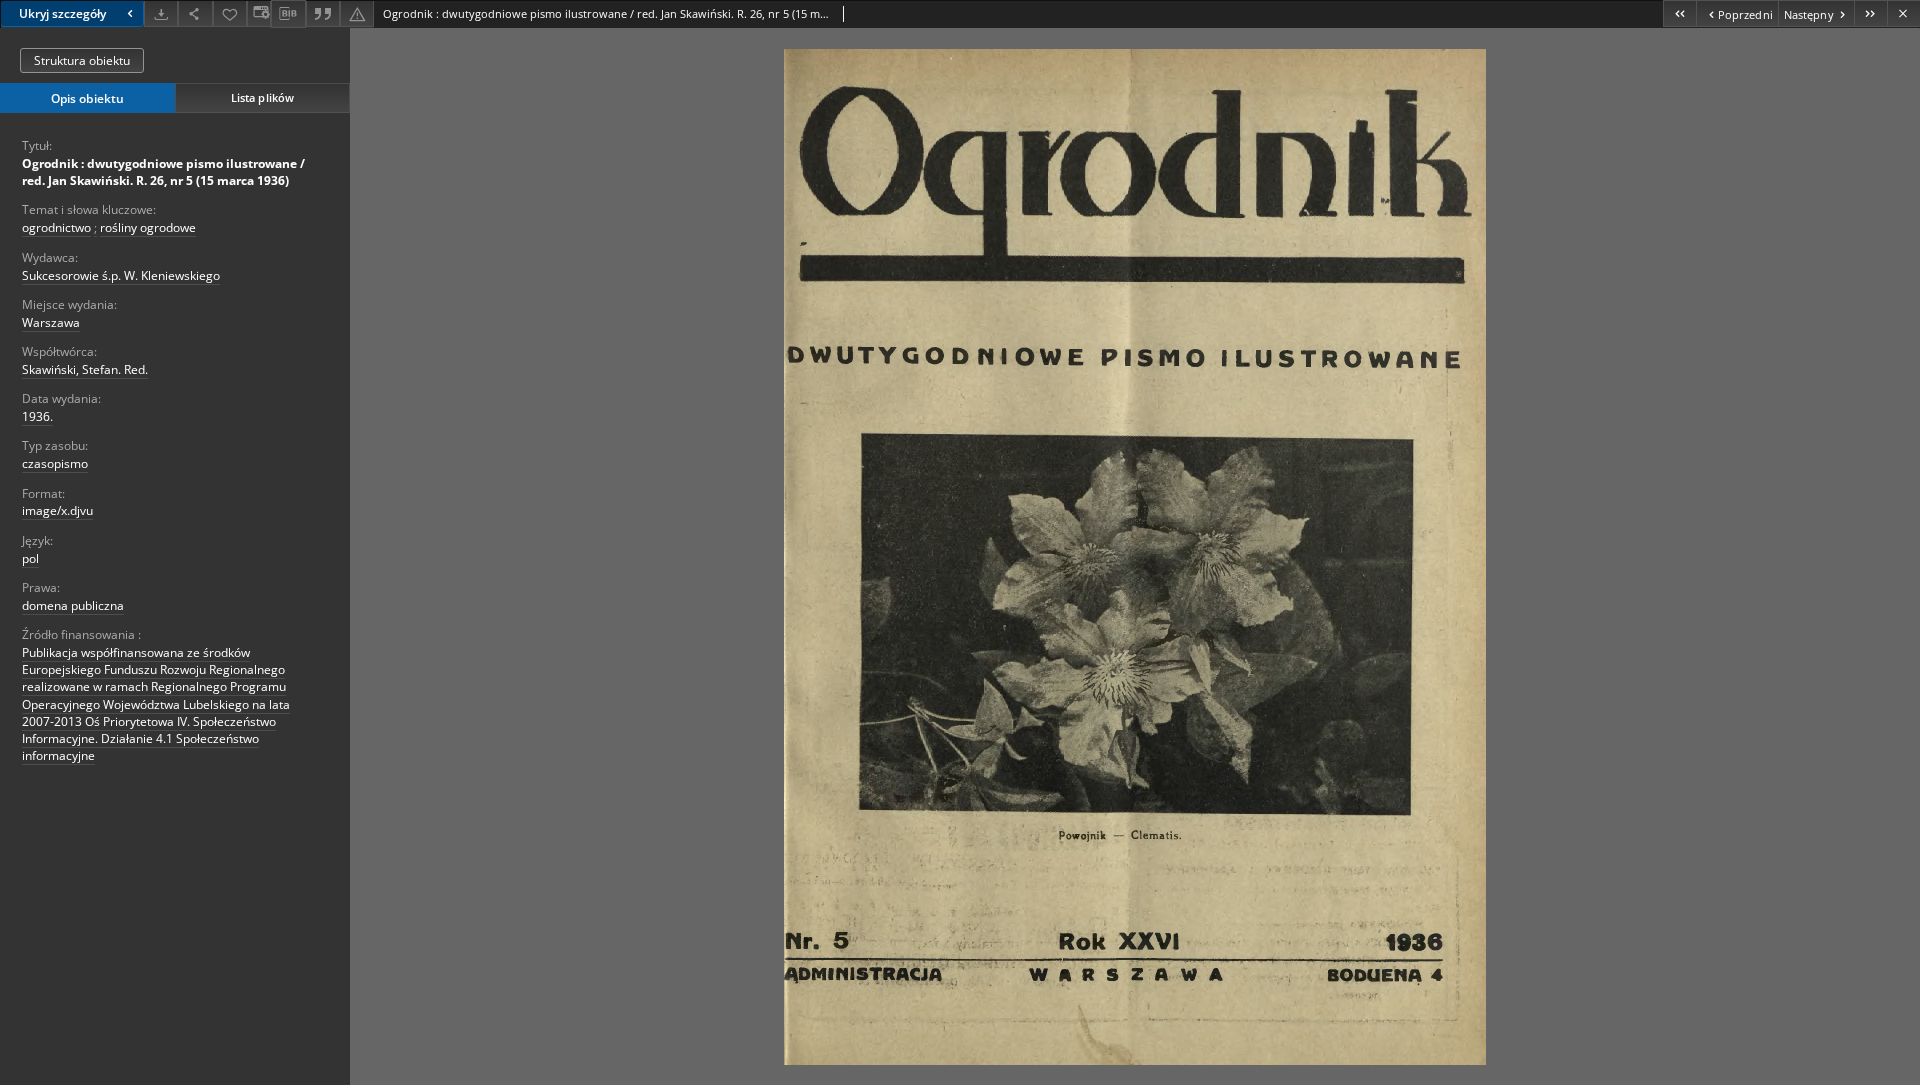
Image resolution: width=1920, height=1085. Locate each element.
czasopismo (55, 463)
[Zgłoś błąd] (357, 13)
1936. (37, 416)
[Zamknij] (1903, 13)
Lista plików (262, 97)
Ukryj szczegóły (62, 13)
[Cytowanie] (323, 13)
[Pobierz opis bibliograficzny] (288, 14)
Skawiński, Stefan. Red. (85, 369)
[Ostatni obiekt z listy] (1870, 13)
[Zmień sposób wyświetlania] (259, 13)
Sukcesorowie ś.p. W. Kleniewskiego (121, 275)
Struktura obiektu (82, 60)
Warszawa (51, 322)
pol (30, 558)
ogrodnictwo (56, 227)
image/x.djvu (57, 510)
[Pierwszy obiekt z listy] (1679, 13)
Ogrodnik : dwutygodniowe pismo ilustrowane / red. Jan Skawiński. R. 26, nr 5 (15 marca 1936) (163, 172)
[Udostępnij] (195, 13)
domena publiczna (73, 605)
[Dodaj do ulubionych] (230, 13)
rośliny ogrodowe (148, 227)
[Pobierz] (161, 13)
